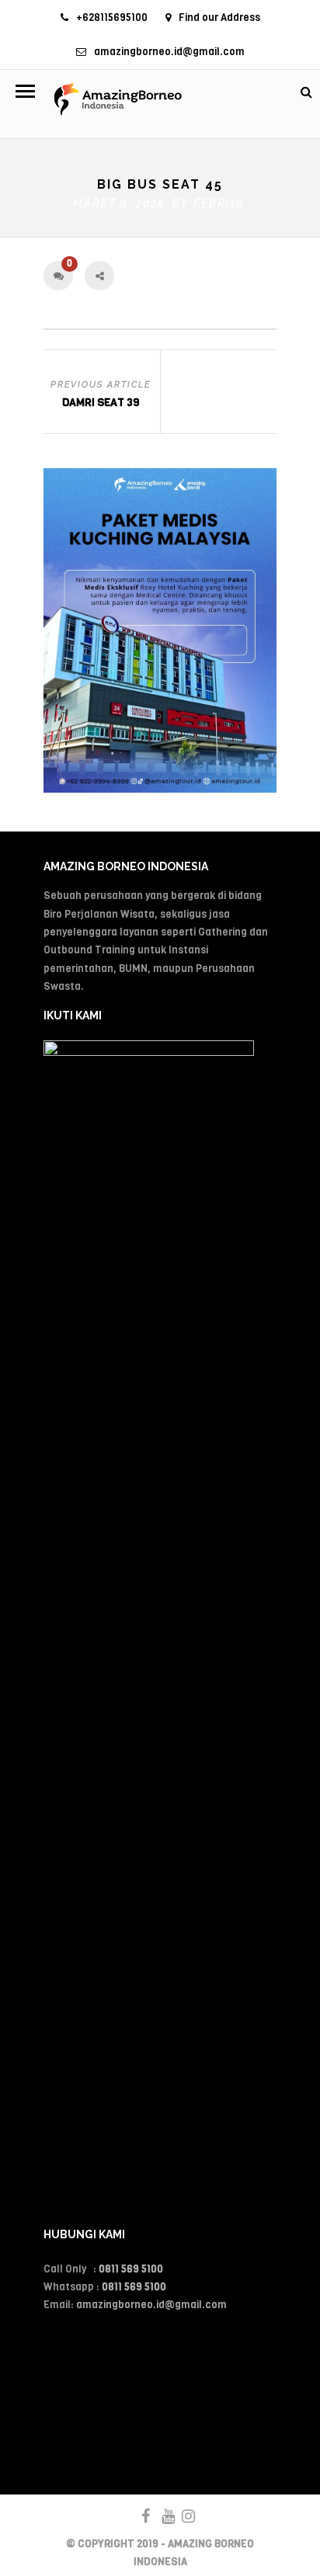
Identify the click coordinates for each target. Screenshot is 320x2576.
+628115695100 (112, 17)
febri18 (219, 203)
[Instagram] (182, 2516)
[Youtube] (162, 2516)
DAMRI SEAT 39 (101, 403)
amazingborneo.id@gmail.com (169, 52)
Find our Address (219, 17)
